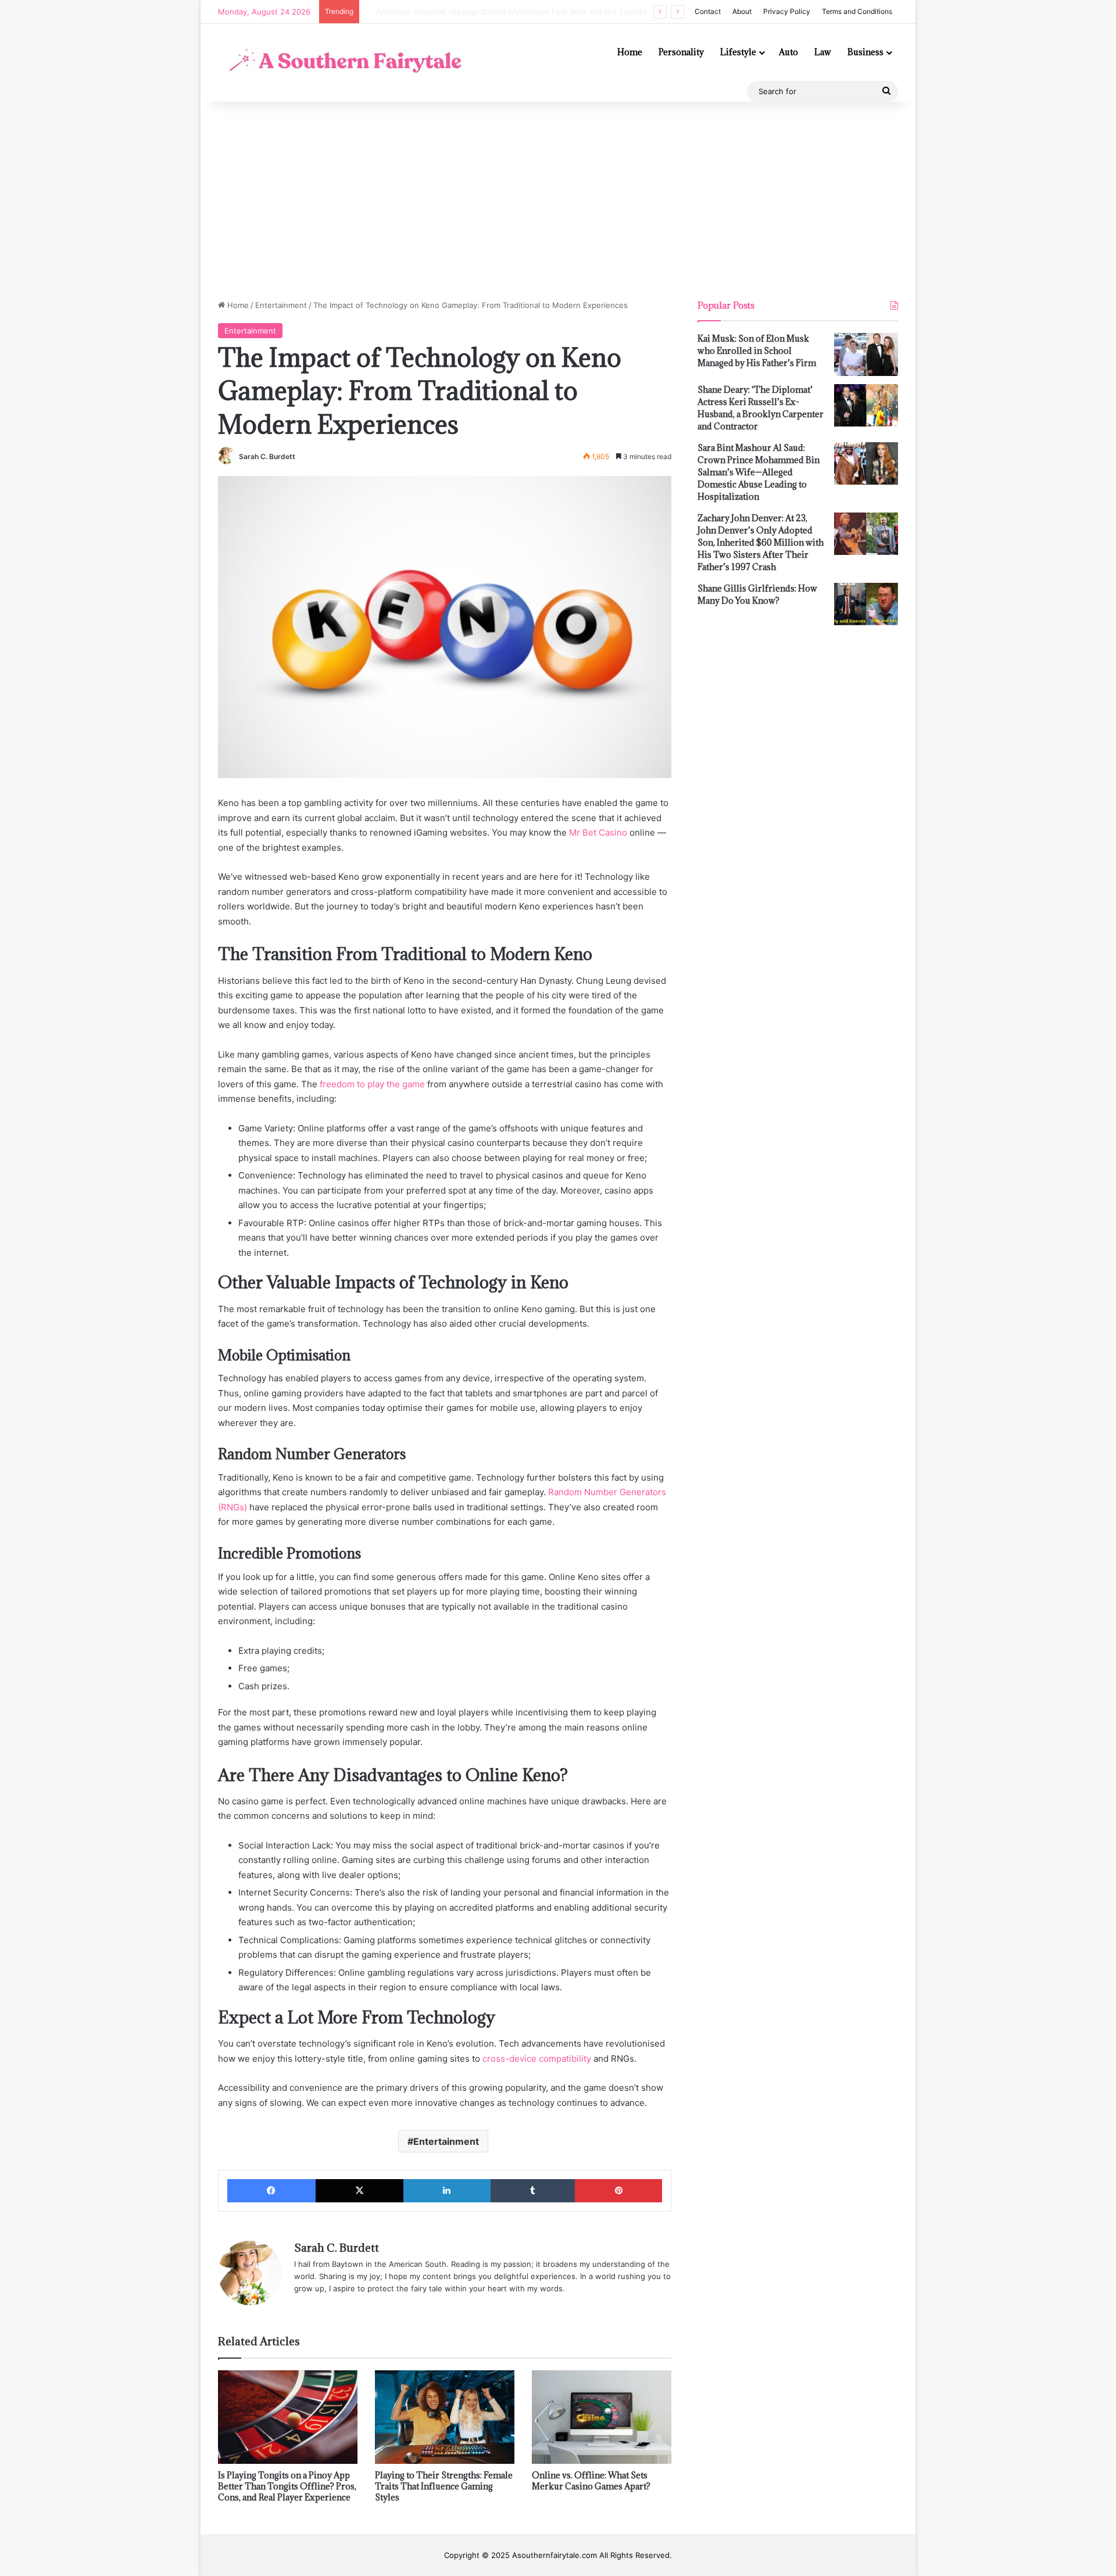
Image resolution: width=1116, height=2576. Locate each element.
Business (865, 52)
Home (630, 52)
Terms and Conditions (857, 11)
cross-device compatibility (537, 2059)
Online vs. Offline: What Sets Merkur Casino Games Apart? (591, 2481)
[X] (360, 2191)
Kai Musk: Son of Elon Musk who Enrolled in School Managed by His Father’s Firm (757, 351)
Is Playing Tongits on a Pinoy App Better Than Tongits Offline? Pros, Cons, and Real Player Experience (287, 2486)
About (742, 11)
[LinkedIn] (447, 2191)
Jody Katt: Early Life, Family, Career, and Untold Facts (462, 12)
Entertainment (281, 305)
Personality (681, 52)
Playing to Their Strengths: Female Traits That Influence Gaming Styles (444, 2486)
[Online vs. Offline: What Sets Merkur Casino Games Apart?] (602, 2417)
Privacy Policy (787, 11)
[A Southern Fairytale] (343, 62)
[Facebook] (271, 2191)
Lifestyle (738, 52)
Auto (788, 52)
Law (823, 52)
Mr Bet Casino (598, 832)
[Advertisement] (558, 200)
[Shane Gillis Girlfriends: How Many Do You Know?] (866, 604)
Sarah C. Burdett (267, 456)
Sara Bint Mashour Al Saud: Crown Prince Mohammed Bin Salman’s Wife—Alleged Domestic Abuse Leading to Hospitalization (759, 472)
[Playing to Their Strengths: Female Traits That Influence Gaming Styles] (445, 2417)
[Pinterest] (618, 2191)
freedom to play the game (372, 1084)
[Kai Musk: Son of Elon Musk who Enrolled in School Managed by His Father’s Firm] (866, 354)
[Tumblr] (533, 2191)
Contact (708, 11)
